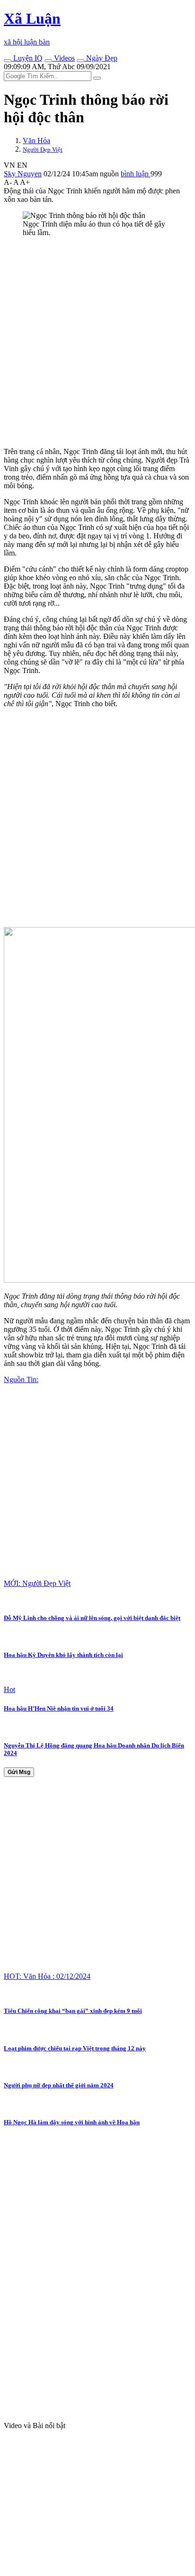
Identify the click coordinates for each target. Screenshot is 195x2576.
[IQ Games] (8, 61)
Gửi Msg (19, 1772)
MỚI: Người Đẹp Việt (37, 1583)
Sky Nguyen (23, 174)
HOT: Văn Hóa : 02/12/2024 (47, 1976)
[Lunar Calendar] (80, 61)
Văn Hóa (36, 141)
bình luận (136, 174)
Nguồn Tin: (21, 1379)
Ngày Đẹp (101, 58)
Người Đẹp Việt (43, 150)
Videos (63, 58)
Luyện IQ (27, 58)
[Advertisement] (97, 342)
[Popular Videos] (48, 61)
